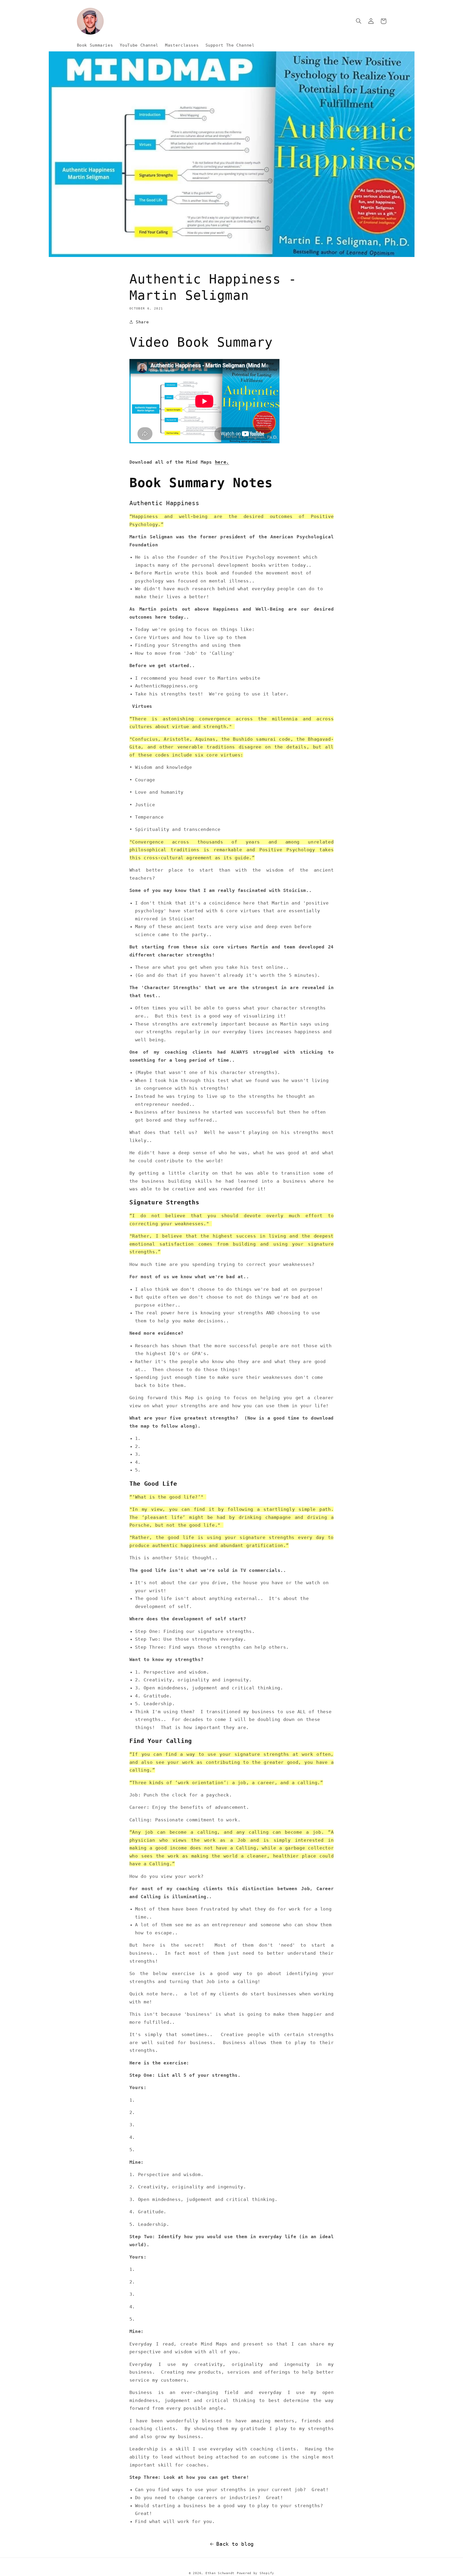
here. (222, 462)
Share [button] (142, 322)
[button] (359, 21)
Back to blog (235, 2544)
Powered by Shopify (255, 2573)
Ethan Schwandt (220, 2573)
